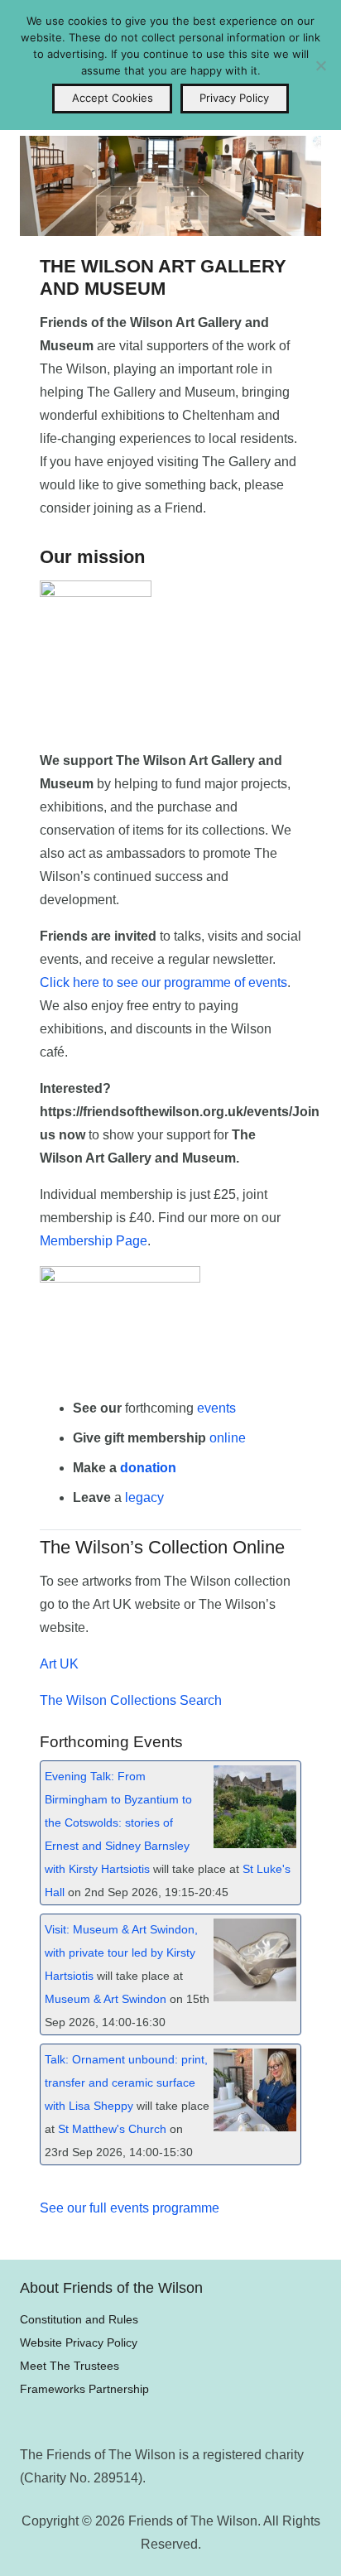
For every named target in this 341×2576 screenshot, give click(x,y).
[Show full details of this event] (255, 1844)
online (228, 1438)
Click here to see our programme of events (163, 982)
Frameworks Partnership (84, 2389)
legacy (144, 1497)
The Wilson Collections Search (131, 1700)
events (216, 1408)
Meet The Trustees (70, 2366)
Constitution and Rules (79, 2319)
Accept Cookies (113, 98)
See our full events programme (130, 2208)
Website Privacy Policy (79, 2342)
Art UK (59, 1664)
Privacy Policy (234, 98)
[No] (320, 65)
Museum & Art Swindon (106, 1999)
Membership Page (94, 1241)
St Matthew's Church (112, 2129)
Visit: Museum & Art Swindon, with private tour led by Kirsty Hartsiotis (121, 1953)
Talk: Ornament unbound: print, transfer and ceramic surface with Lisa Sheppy (126, 2083)
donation (148, 1468)
